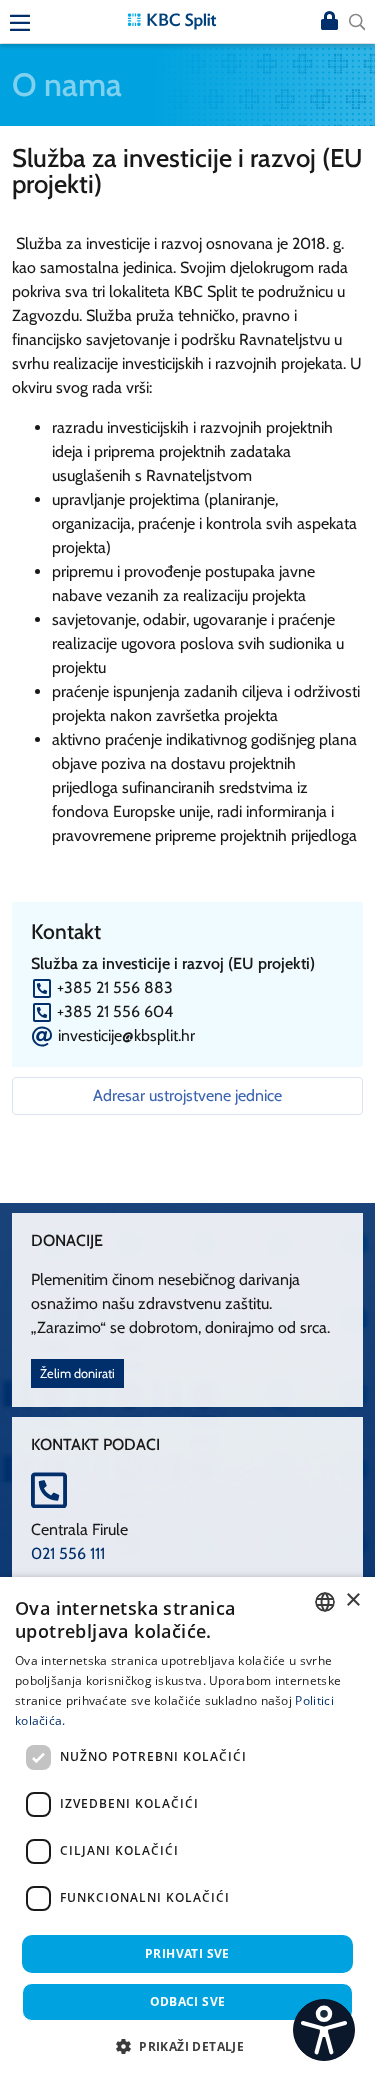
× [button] (352, 1600)
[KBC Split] (172, 19)
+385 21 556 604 (115, 1011)
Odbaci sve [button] (188, 2001)
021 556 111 (68, 1553)
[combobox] (325, 1602)
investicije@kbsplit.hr (126, 1035)
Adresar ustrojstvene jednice (187, 1095)
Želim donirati (77, 1373)
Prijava (329, 22)
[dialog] (187, 1829)
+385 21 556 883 (115, 987)
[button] (187, 2046)
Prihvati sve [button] (187, 1953)
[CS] (324, 2030)
